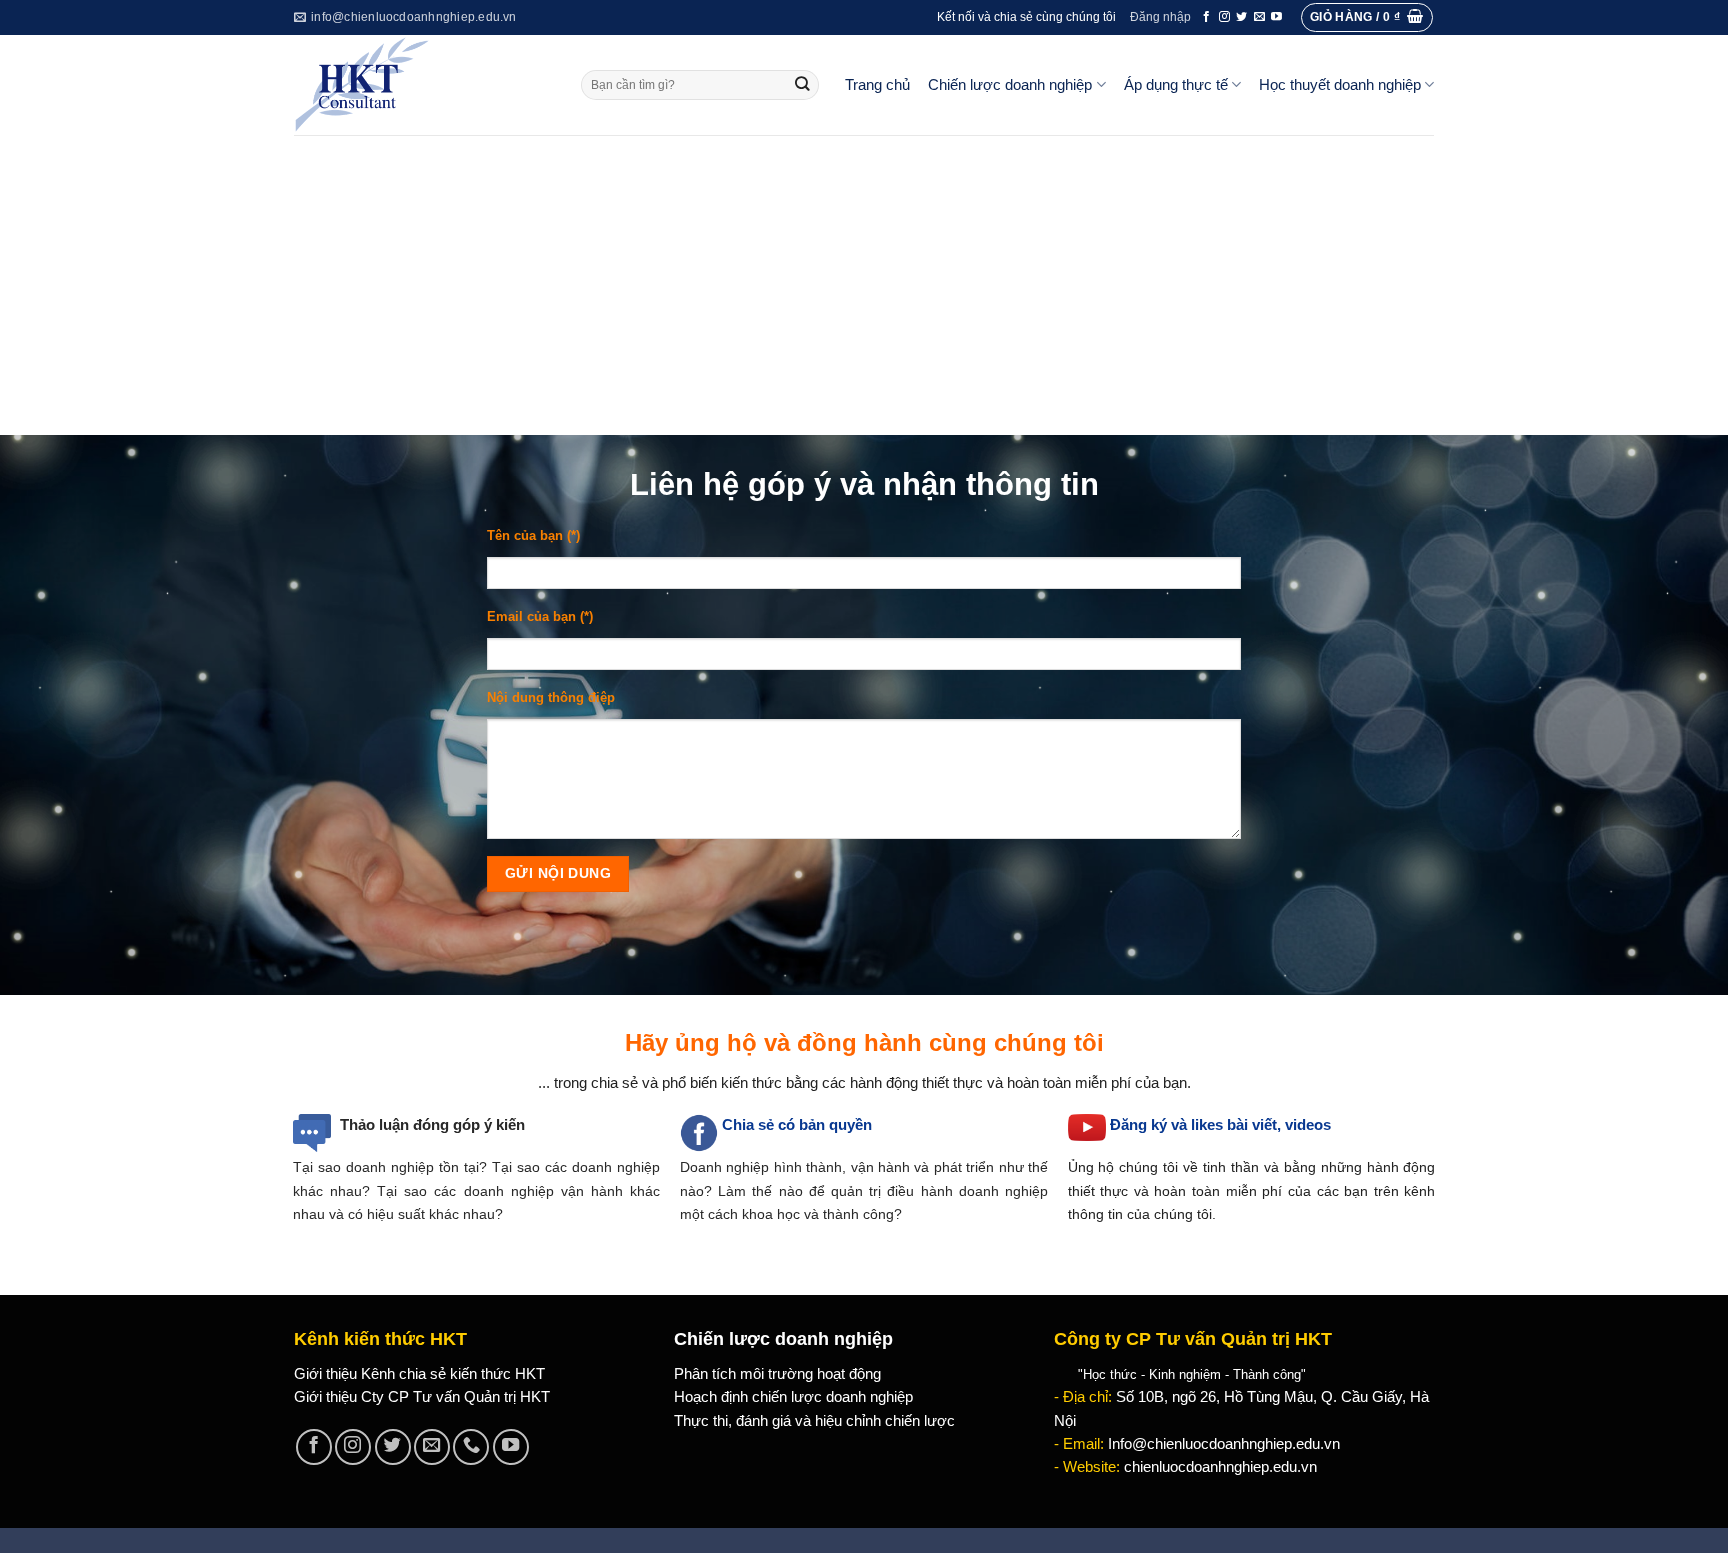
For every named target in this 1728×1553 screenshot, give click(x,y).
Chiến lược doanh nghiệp (1010, 85)
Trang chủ (877, 85)
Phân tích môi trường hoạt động (777, 1374)
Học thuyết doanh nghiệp (1340, 85)
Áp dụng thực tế (1176, 85)
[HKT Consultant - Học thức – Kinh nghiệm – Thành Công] (422, 85)
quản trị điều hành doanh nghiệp (939, 1191)
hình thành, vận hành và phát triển (884, 1167)
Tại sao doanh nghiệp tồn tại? (390, 1167)
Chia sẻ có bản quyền (797, 1125)
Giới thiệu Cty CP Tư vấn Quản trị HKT (422, 1397)
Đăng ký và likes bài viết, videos (1220, 1125)
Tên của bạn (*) (533, 535)
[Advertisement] (864, 285)
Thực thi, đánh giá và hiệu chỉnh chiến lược (814, 1421)
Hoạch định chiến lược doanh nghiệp (793, 1397)
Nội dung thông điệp (551, 697)
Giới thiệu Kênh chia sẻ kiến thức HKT (419, 1374)
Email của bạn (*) (540, 616)
